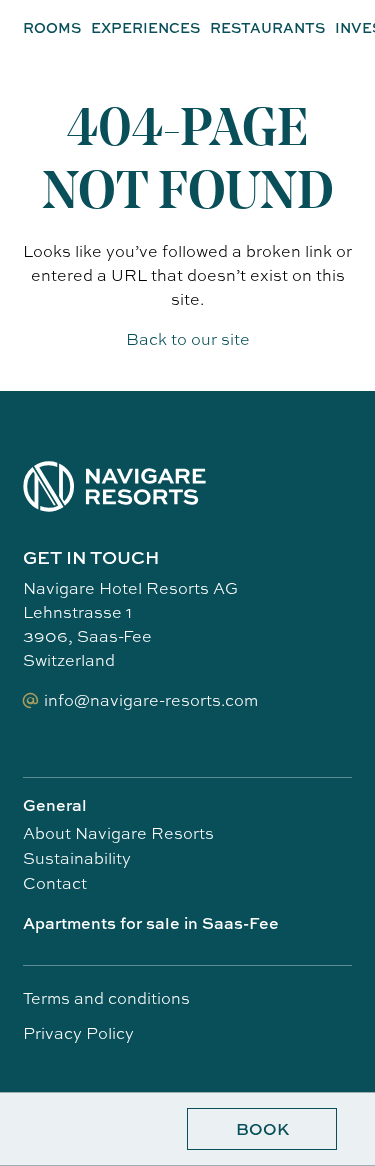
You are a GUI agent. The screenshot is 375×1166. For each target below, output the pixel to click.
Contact (55, 883)
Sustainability (77, 858)
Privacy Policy (78, 1033)
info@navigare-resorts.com (151, 700)
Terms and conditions (106, 998)
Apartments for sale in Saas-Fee (151, 923)
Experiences (145, 27)
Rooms (52, 27)
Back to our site (188, 339)
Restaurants (267, 27)
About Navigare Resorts (118, 833)
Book (262, 1129)
